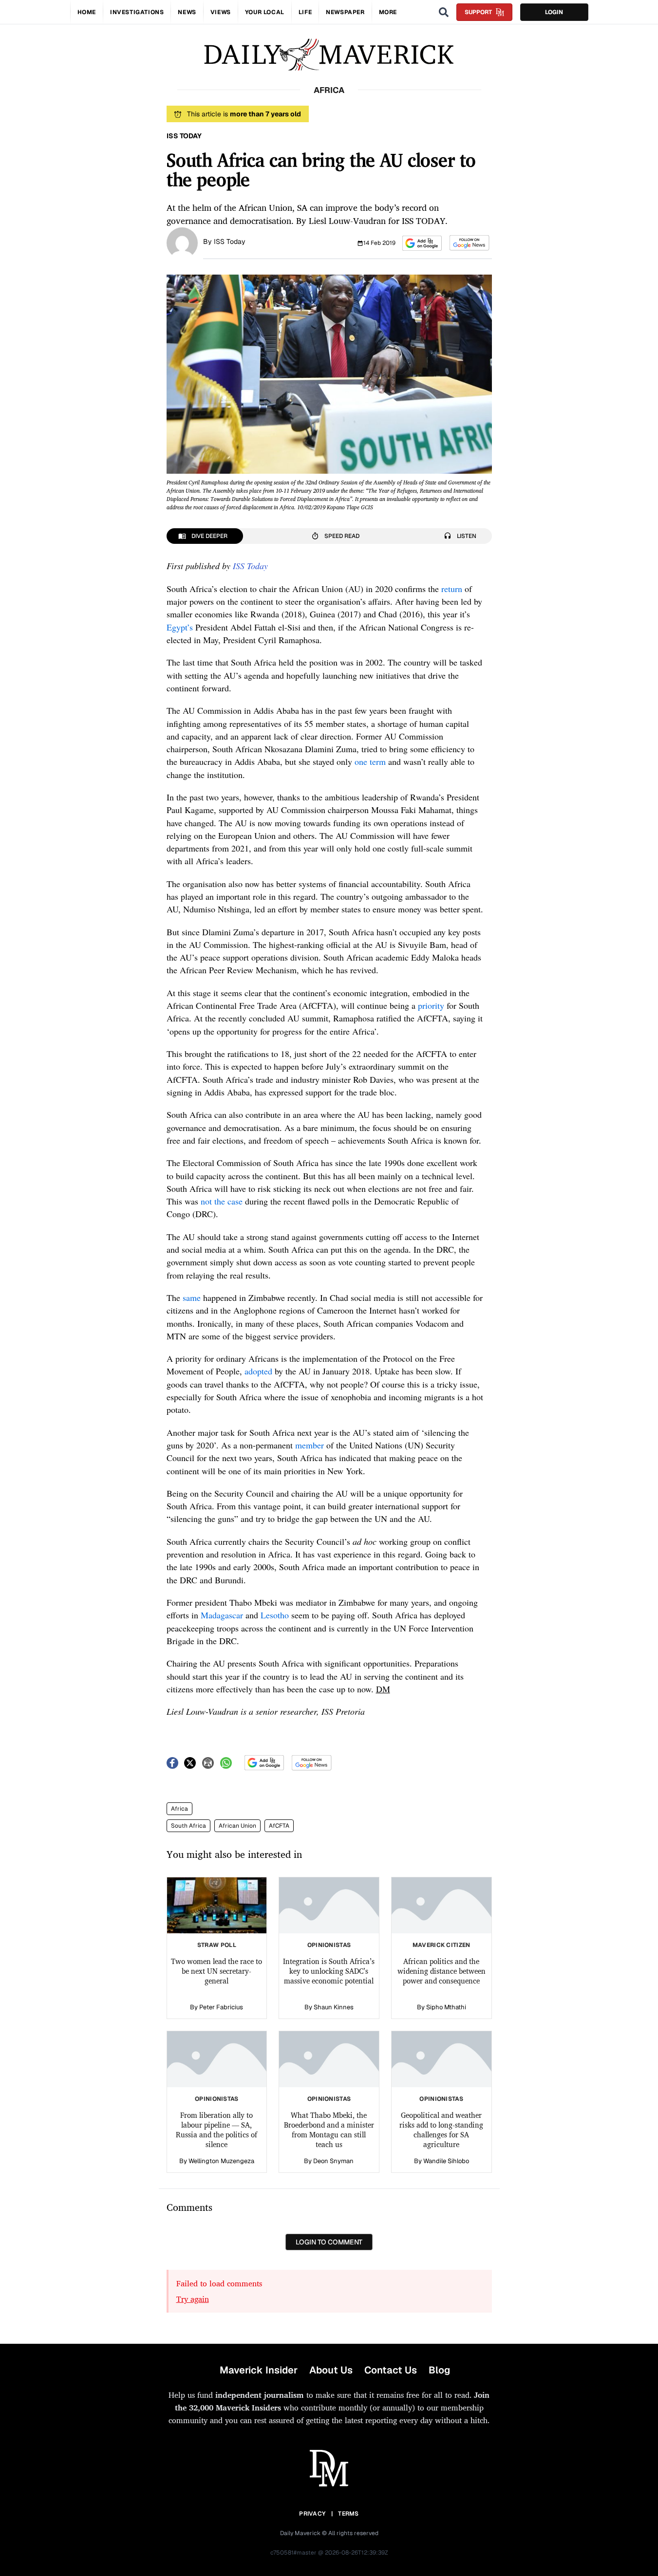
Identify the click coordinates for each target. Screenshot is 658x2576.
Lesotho (275, 1615)
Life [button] (305, 12)
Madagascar (222, 1615)
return (452, 589)
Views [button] (221, 12)
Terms (348, 2514)
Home (87, 12)
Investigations (137, 12)
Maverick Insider (259, 2370)
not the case (222, 1201)
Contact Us (391, 2370)
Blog (439, 2370)
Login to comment (329, 2242)
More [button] (388, 12)
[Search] (444, 12)
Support (478, 12)
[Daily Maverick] (329, 55)
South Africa (188, 1826)
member (310, 1445)
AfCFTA (279, 1826)
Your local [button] (265, 12)
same (192, 1297)
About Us (331, 2370)
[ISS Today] (182, 242)
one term (370, 761)
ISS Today (230, 241)
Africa (179, 1809)
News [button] (187, 12)
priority (431, 1005)
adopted (258, 1371)
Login (554, 12)
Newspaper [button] (345, 12)
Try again (193, 2299)
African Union (237, 1826)
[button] (422, 243)
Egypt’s (180, 627)
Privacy (312, 2514)
